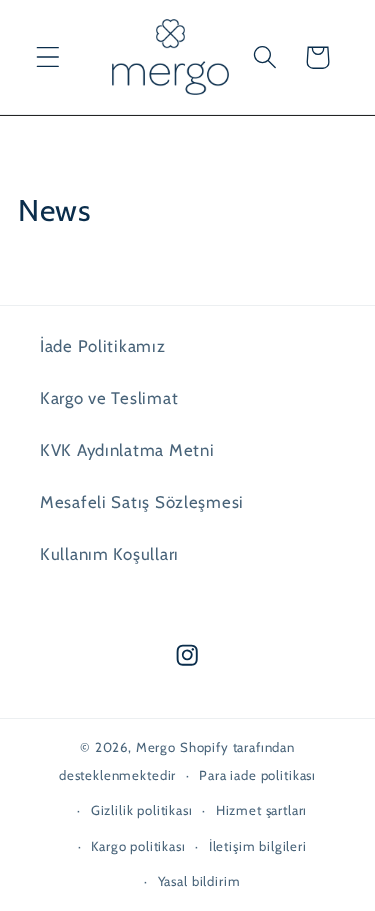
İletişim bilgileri (258, 846)
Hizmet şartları (262, 810)
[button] (48, 57)
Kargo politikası (138, 846)
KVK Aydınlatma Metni (127, 450)
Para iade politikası (257, 775)
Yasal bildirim (199, 881)
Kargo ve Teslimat (109, 398)
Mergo (156, 747)
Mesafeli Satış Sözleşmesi (142, 502)
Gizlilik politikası (142, 810)
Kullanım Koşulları (109, 554)
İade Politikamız (103, 346)
